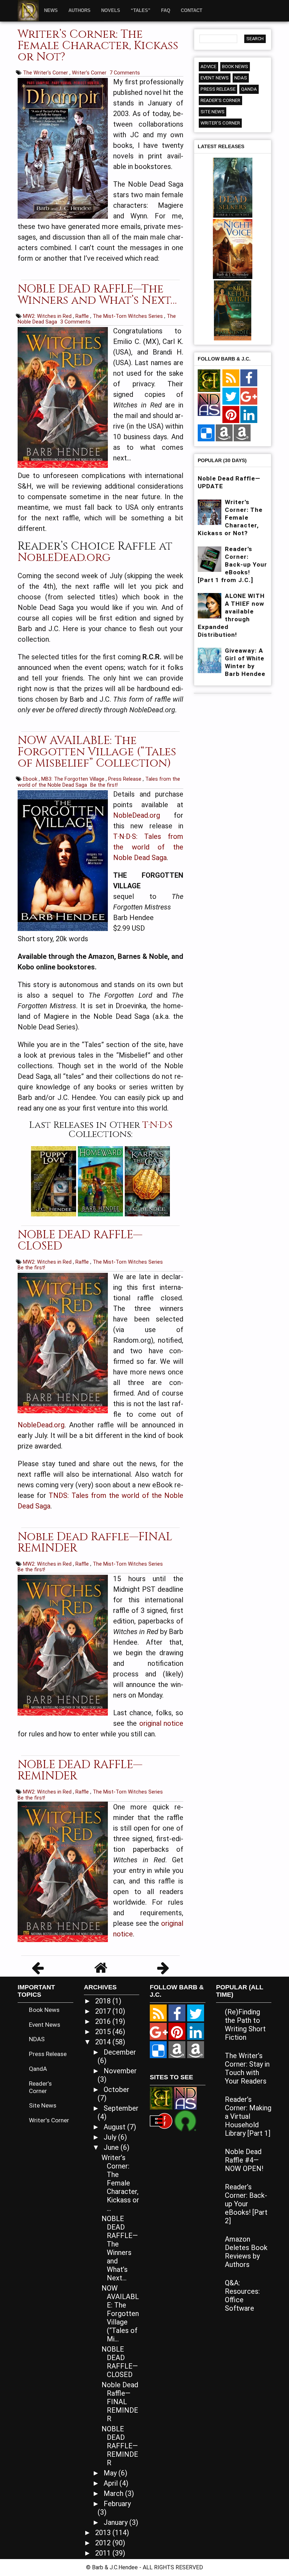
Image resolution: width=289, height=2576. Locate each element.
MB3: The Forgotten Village (73, 779)
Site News (213, 112)
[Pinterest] (231, 415)
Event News (215, 78)
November (120, 2071)
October (116, 2090)
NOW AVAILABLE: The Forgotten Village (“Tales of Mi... (120, 2314)
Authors (79, 10)
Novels (111, 10)
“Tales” (141, 10)
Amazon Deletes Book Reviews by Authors (246, 2252)
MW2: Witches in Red (48, 316)
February (117, 2504)
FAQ (166, 10)
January (116, 2522)
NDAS (241, 78)
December (120, 2052)
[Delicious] (206, 433)
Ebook (31, 779)
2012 (104, 2543)
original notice (161, 1723)
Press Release (125, 779)
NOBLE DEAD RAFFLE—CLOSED (80, 1241)
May (111, 2473)
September (121, 2108)
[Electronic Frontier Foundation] (161, 2120)
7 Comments (125, 73)
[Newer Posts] (38, 1970)
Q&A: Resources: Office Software (242, 2296)
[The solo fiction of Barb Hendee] (209, 381)
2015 (104, 2032)
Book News (235, 66)
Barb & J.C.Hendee (116, 2567)
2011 (104, 2553)
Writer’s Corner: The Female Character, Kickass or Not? (98, 46)
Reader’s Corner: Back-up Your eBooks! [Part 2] (246, 2204)
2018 (104, 2001)
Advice (208, 66)
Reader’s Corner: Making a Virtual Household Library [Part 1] (248, 2116)
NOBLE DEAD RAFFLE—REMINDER (80, 1770)
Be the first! (104, 785)
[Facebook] (249, 378)
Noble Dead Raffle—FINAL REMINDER (95, 1543)
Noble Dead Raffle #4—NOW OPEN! (244, 2160)
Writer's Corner (90, 73)
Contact (192, 10)
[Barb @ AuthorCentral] (177, 2050)
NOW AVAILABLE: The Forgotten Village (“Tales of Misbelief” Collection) (97, 752)
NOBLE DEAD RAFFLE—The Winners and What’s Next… (97, 295)
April (112, 2483)
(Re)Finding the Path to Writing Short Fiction (245, 2025)
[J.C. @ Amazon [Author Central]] (242, 433)
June (112, 2147)
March (114, 2493)
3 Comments (75, 322)
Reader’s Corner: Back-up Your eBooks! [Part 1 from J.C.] (232, 564)
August (115, 2127)
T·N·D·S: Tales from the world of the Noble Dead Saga (148, 847)
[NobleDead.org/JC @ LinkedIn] (249, 415)
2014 (104, 2042)
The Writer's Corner (46, 73)
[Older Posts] (163, 1970)
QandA (249, 89)
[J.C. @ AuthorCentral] (196, 2050)
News (51, 10)
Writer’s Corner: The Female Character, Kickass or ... (120, 2183)
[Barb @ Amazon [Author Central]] (224, 433)
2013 (104, 2533)
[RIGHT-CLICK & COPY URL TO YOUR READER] (231, 378)
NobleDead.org (64, 558)
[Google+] (249, 397)
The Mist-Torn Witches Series (128, 316)
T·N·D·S (157, 1125)
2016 (104, 2021)
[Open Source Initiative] (185, 2120)
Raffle (83, 316)
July (111, 2137)
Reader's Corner (220, 100)
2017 (104, 2011)
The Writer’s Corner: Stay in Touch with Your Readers (247, 2068)
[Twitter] (231, 397)
